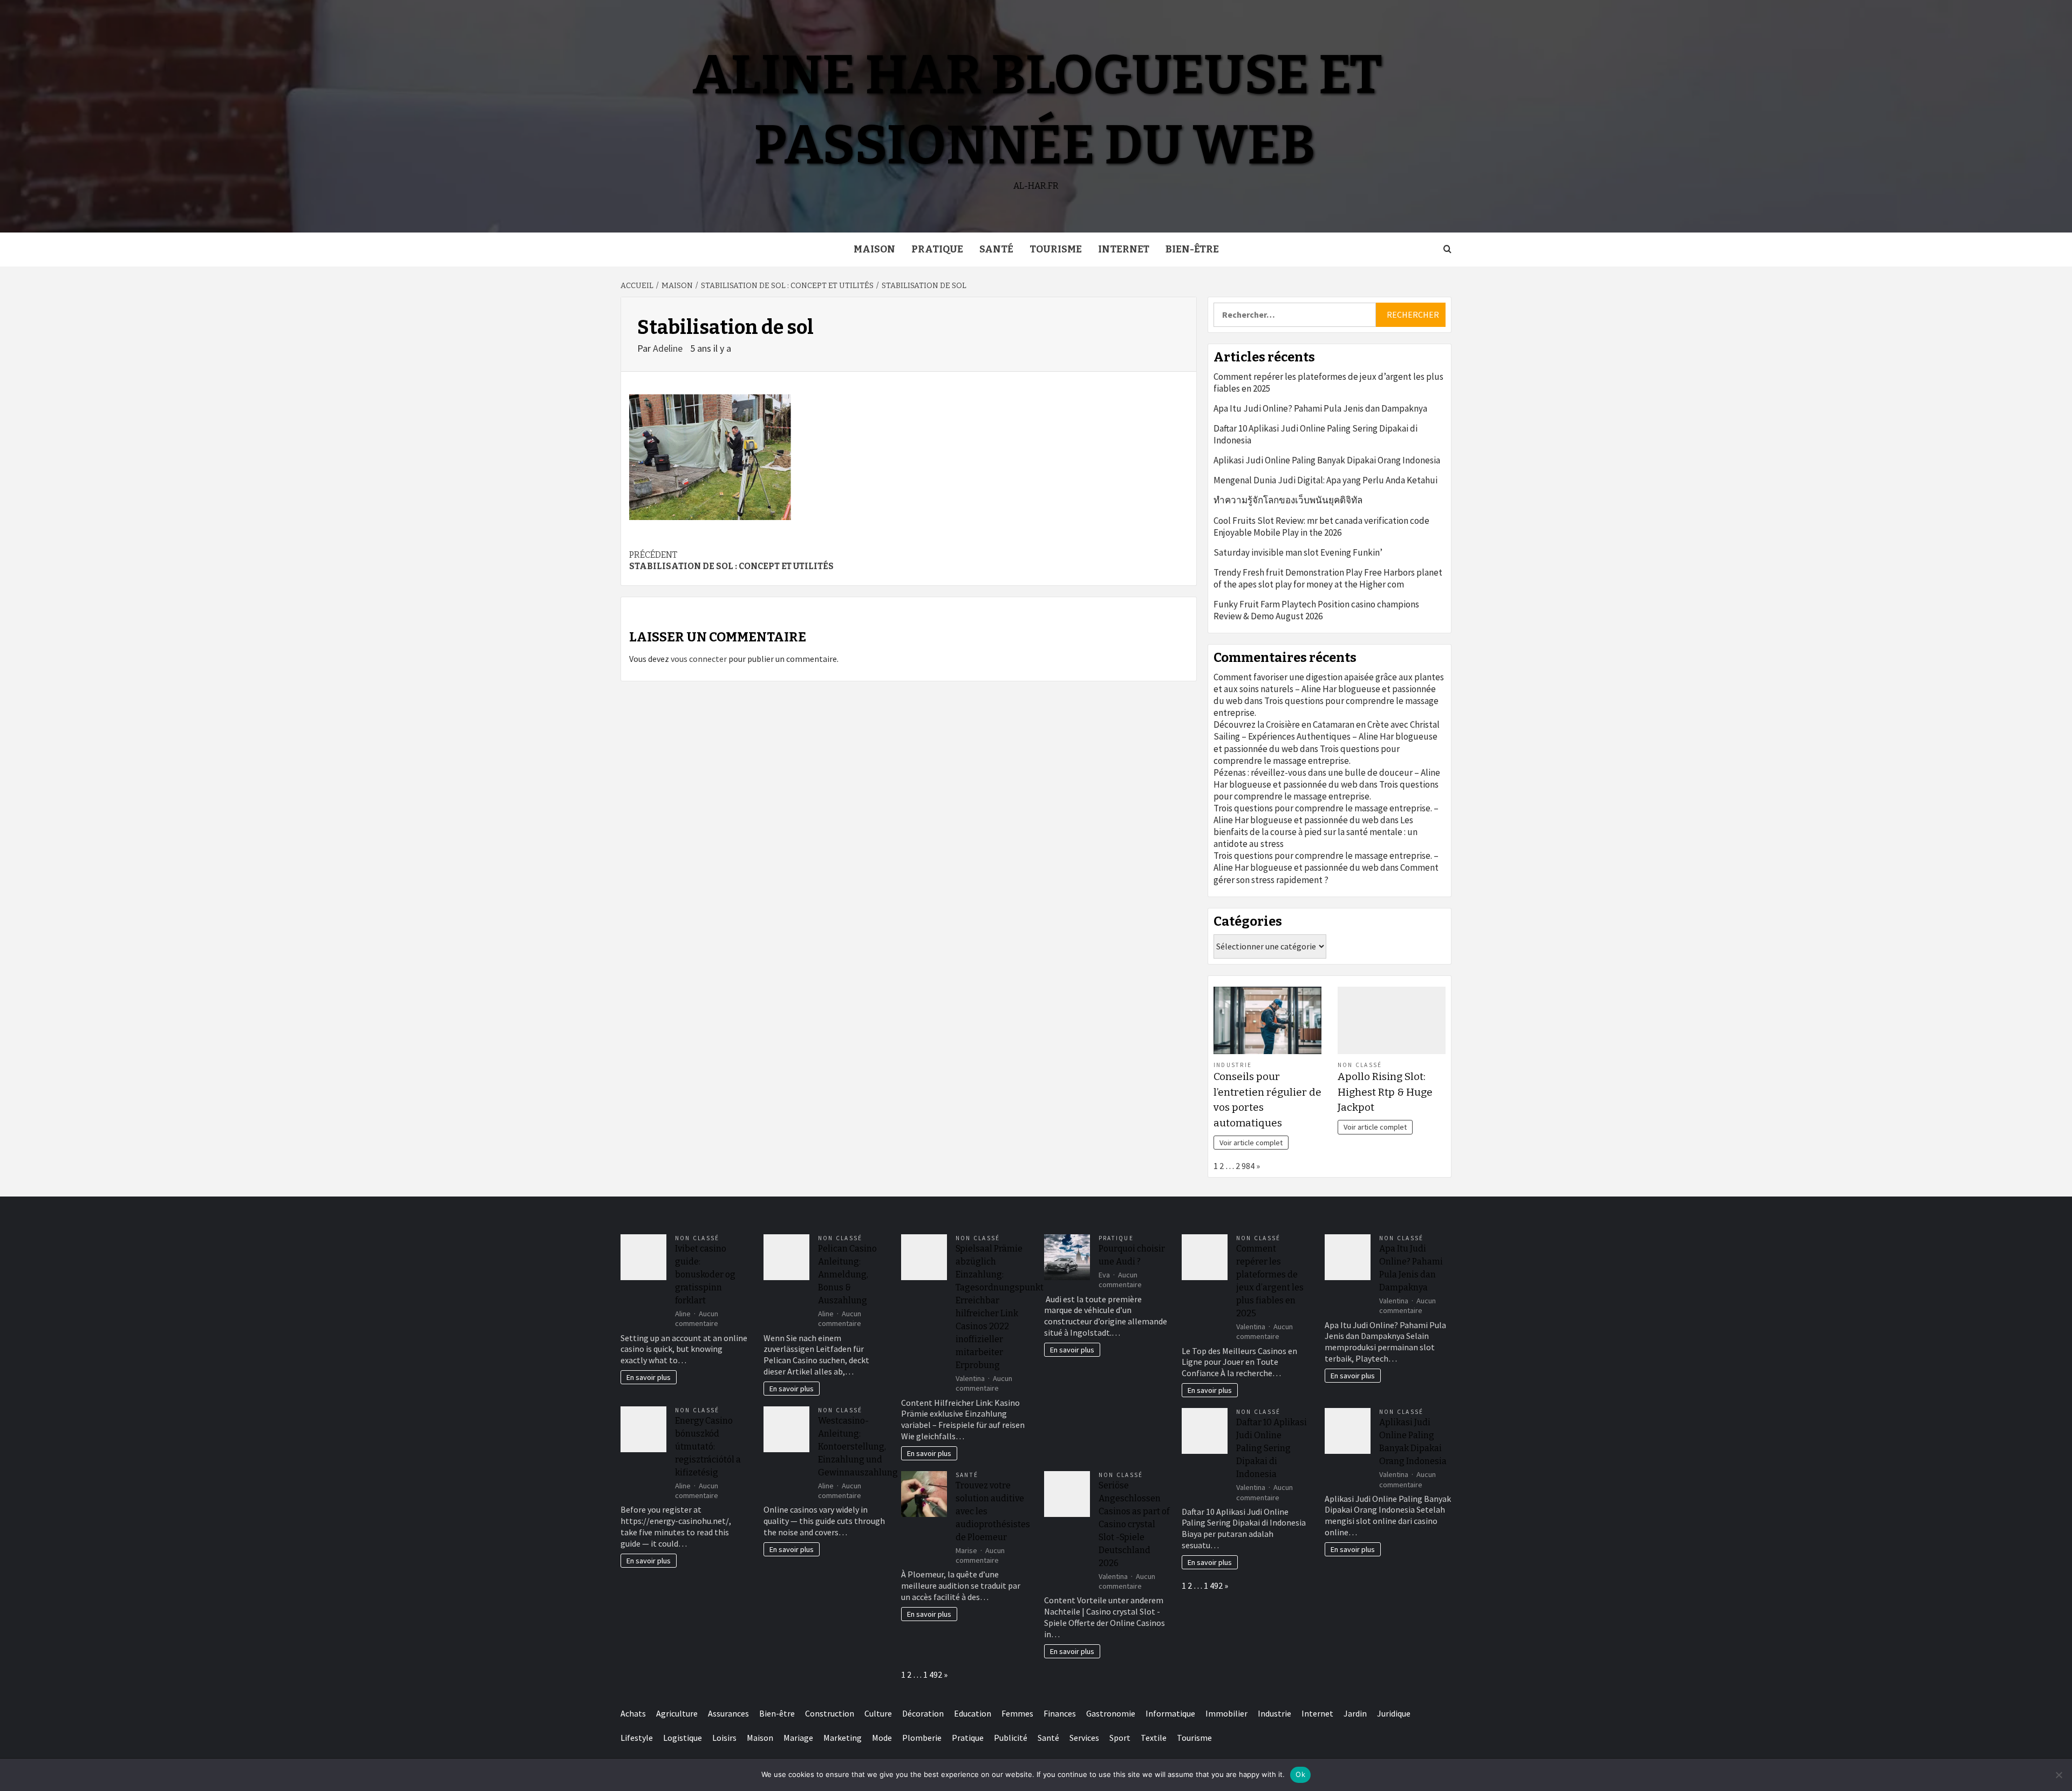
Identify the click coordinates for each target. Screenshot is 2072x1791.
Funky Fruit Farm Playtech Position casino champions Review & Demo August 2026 (1316, 610)
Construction (830, 1713)
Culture (878, 1713)
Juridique (1394, 1713)
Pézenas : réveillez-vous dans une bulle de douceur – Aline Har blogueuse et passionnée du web (1327, 778)
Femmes (1017, 1713)
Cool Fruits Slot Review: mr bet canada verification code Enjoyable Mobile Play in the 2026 (1321, 527)
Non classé (1360, 1065)
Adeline (669, 348)
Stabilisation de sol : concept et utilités (731, 560)
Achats (633, 1713)
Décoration (923, 1713)
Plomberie (922, 1738)
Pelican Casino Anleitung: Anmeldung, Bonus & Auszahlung (847, 1274)
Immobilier (1226, 1713)
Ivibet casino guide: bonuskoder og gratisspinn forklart (705, 1274)
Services (1084, 1738)
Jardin (1355, 1713)
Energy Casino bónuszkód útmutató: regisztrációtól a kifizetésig (708, 1447)
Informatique (1170, 1713)
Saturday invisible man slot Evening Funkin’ (1298, 552)
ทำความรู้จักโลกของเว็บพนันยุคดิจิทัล (1288, 500)
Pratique (937, 249)
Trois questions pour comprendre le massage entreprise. (1307, 755)
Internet (1124, 249)
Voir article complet (1251, 1143)
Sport (1120, 1738)
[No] (2059, 1775)
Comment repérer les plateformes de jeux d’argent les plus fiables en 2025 (1328, 382)
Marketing (843, 1738)
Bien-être (1192, 249)
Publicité (1011, 1738)
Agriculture (677, 1713)
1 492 (933, 1674)
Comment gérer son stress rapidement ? (1326, 873)
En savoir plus (649, 1377)
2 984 (1245, 1166)
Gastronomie (1111, 1713)
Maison (874, 249)
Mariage (798, 1738)
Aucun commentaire (697, 1319)
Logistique (683, 1738)
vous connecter (699, 659)
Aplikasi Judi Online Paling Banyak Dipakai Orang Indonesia (1327, 460)
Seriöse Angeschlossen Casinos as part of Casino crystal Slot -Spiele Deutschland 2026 (1134, 1524)
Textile (1154, 1738)
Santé (996, 249)
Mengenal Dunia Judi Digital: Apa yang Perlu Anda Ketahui (1325, 480)
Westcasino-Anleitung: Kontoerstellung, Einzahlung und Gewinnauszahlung (858, 1447)
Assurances (728, 1713)
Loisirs (724, 1738)
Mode (882, 1738)
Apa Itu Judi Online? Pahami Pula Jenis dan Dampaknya (1320, 408)
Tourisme (1056, 249)
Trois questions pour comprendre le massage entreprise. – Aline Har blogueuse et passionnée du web (1326, 814)
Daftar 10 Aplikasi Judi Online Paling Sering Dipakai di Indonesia (1316, 434)
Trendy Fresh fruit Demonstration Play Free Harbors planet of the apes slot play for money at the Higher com (1328, 578)
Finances (1060, 1713)
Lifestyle (637, 1738)
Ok (1300, 1774)
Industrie (1233, 1065)
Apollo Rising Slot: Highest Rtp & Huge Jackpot (1385, 1092)
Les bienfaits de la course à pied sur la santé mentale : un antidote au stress (1316, 832)
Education (973, 1713)
